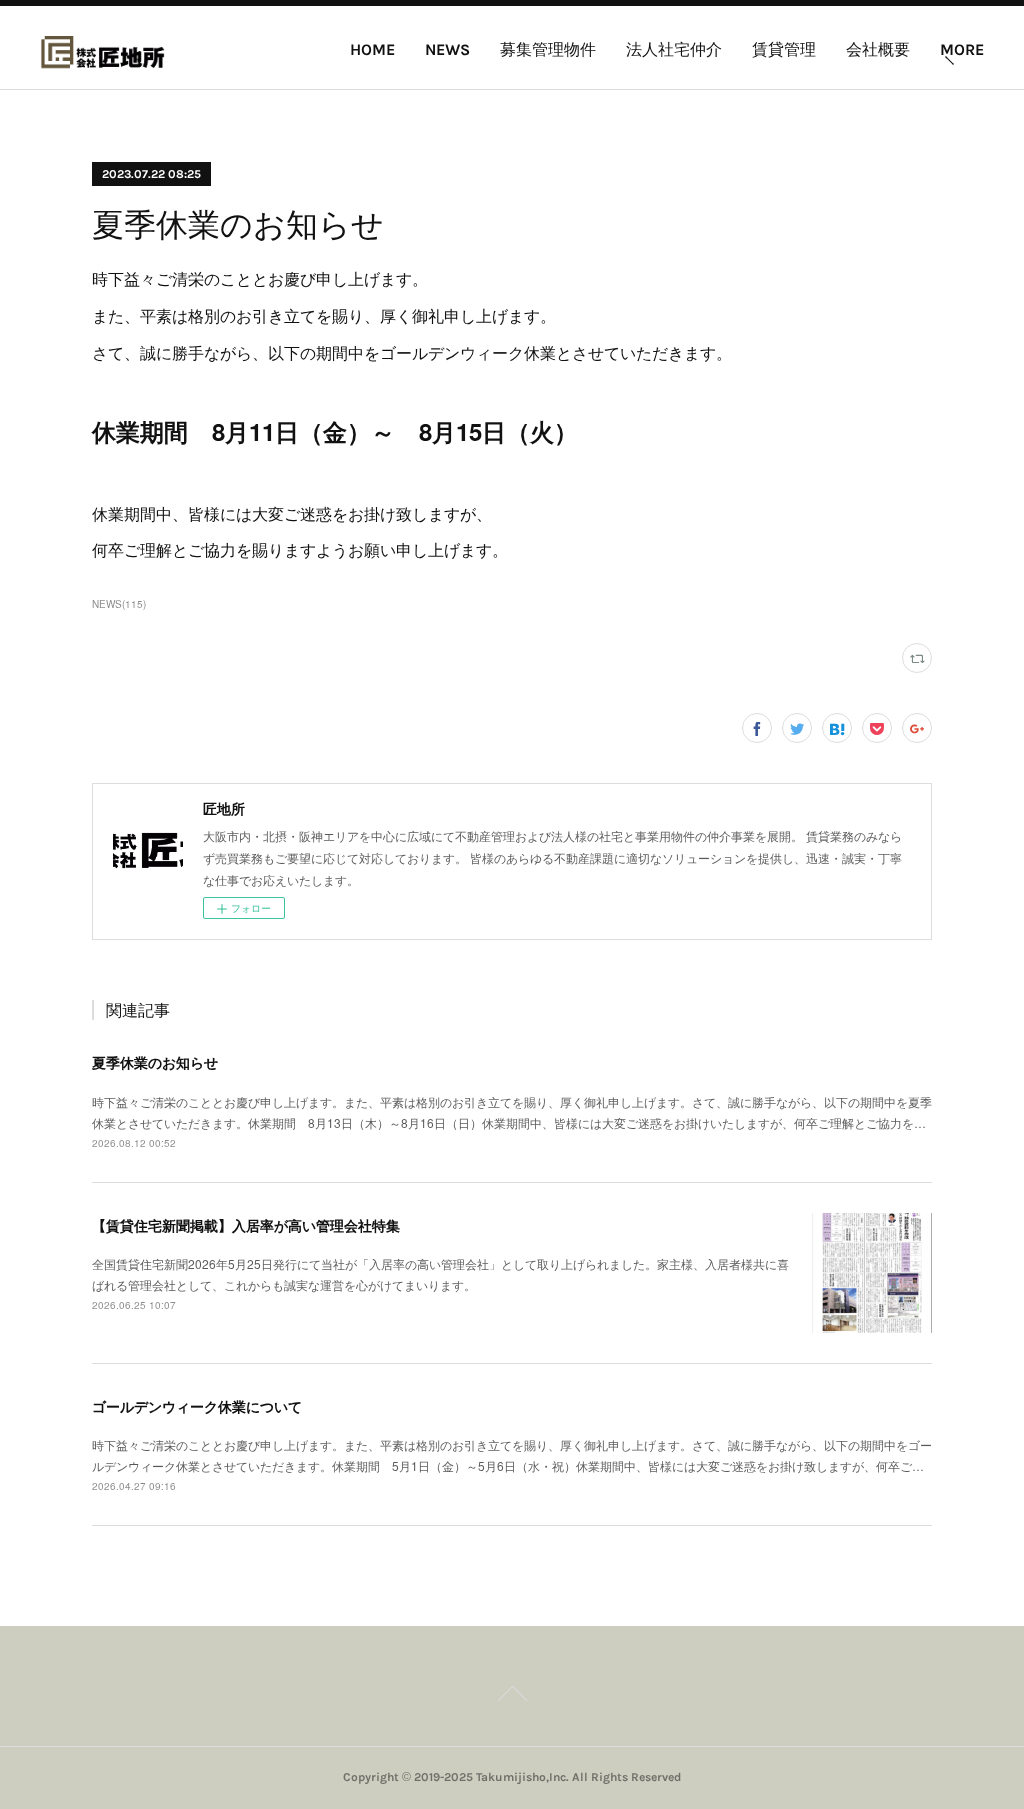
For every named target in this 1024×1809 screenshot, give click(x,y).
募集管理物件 (548, 49)
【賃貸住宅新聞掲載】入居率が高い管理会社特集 (246, 1225)
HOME (372, 49)
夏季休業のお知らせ (155, 1062)
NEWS (447, 49)
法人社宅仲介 (674, 49)
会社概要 (878, 49)
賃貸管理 (784, 49)
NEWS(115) (119, 604)
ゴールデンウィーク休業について (197, 1406)
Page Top (512, 1697)
